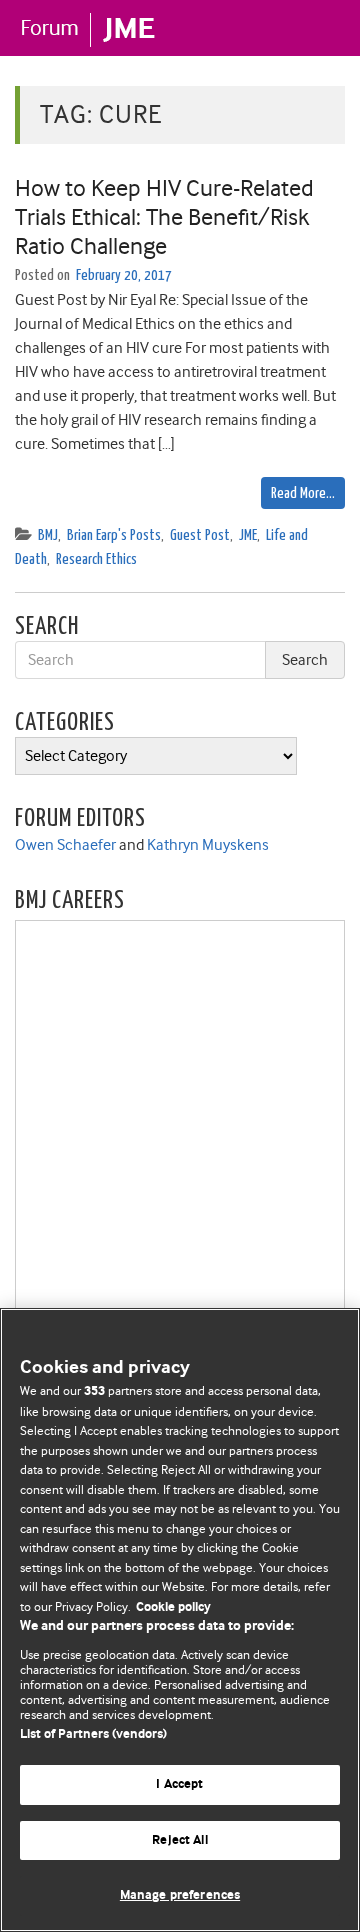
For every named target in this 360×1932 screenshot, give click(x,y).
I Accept (179, 1784)
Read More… (303, 493)
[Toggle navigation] (320, 27)
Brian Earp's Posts (114, 535)
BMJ (48, 535)
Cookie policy (173, 1607)
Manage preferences (180, 1895)
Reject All (179, 1840)
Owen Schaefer (65, 845)
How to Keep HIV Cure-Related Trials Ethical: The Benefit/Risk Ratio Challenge (164, 217)
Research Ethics (96, 559)
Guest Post (200, 535)
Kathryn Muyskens (208, 845)
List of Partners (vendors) (93, 1734)
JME (248, 535)
